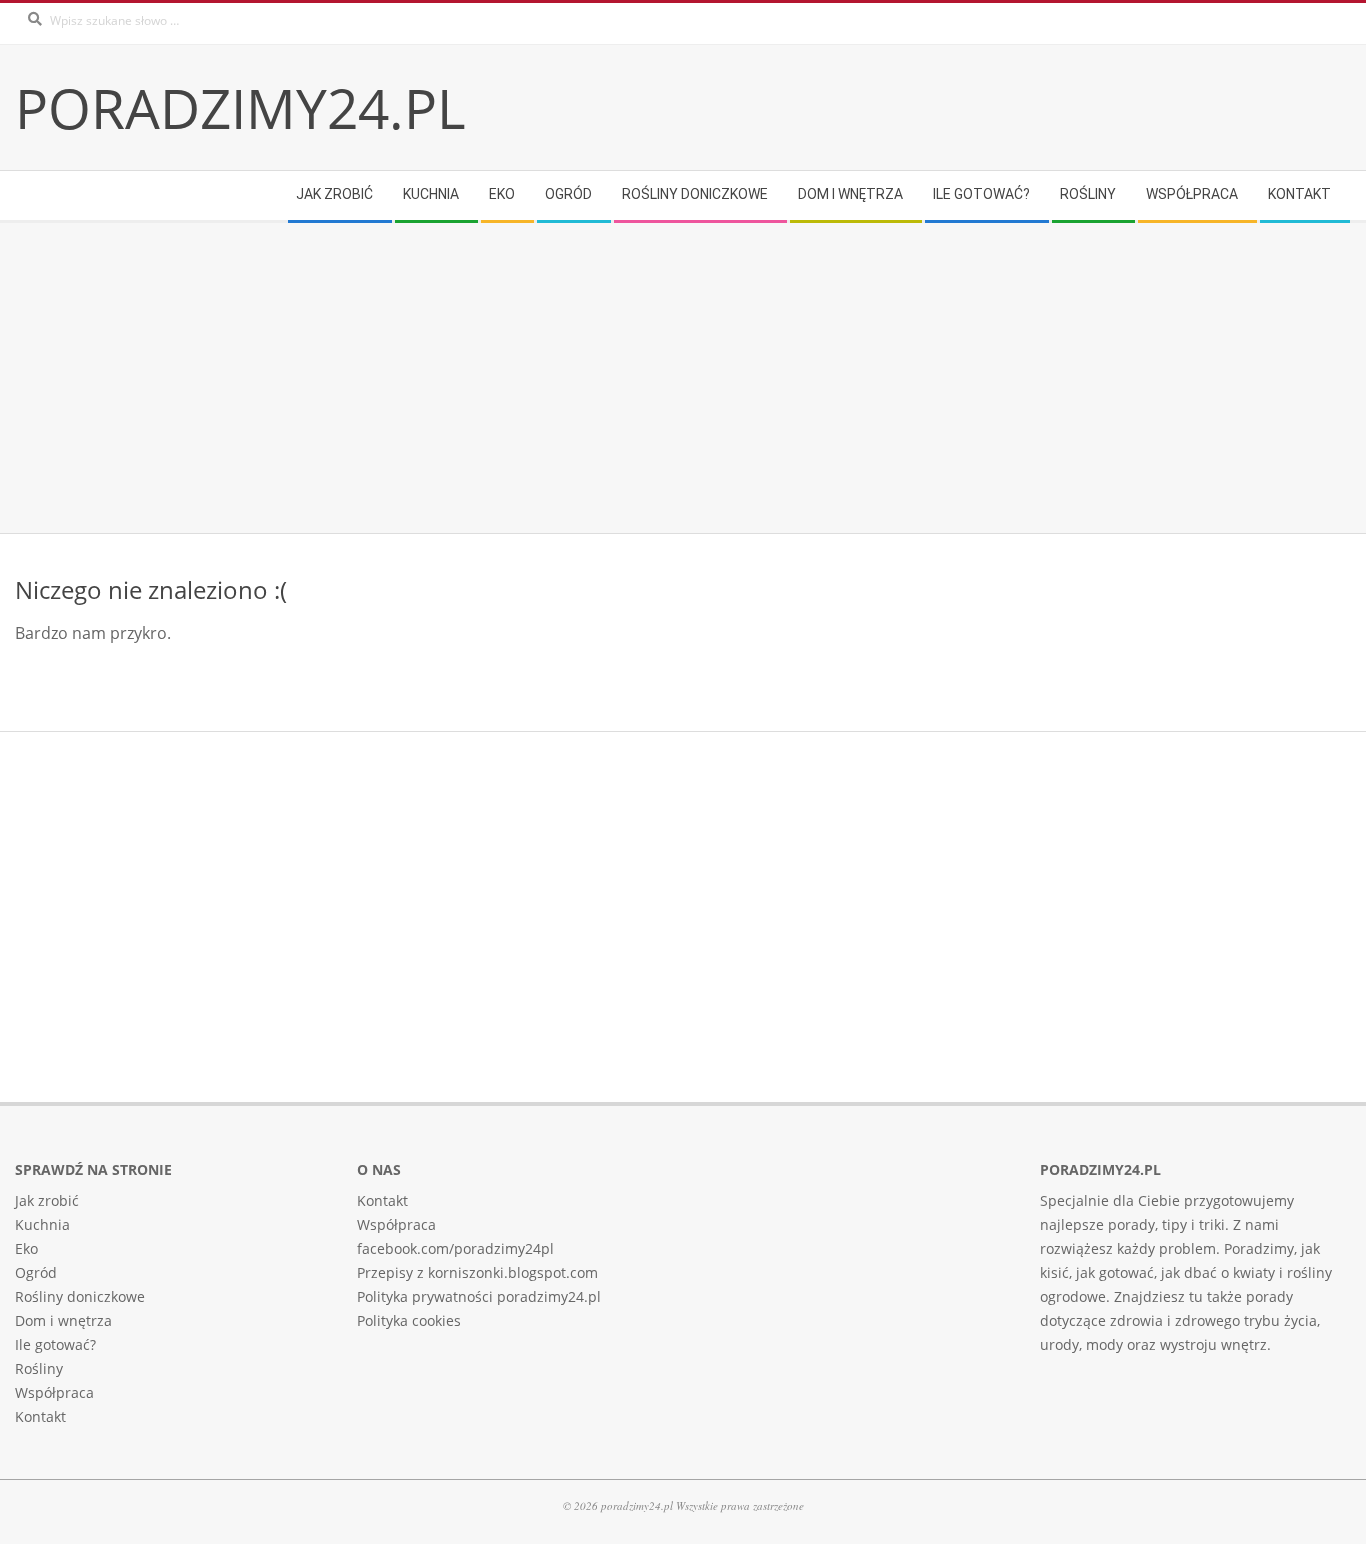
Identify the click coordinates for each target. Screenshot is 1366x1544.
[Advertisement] (615, 378)
